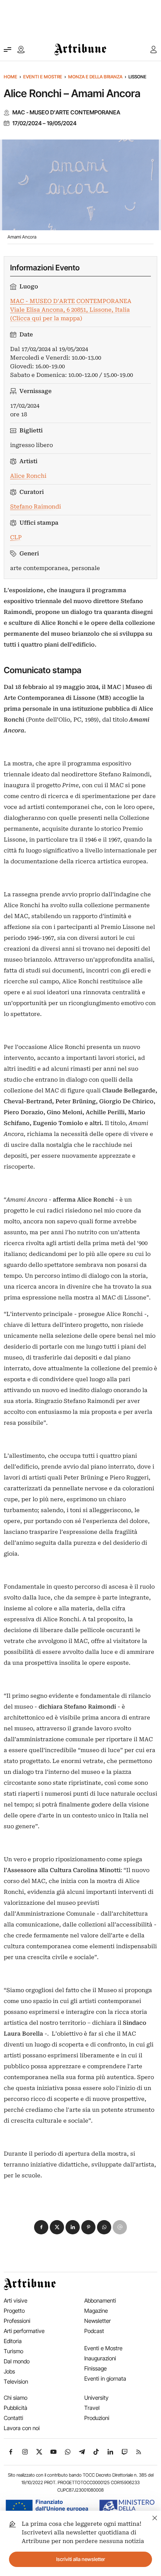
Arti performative (24, 2331)
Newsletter (98, 2321)
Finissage (95, 2368)
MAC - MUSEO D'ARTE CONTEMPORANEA (66, 113)
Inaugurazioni (100, 2358)
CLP (16, 537)
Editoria (13, 2341)
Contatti (13, 2418)
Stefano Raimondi (36, 507)
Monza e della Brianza (95, 77)
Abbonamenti (100, 2301)
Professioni (17, 2321)
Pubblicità (16, 2408)
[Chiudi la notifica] (155, 2517)
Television (16, 2382)
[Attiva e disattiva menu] (7, 50)
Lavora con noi (22, 2428)
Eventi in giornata (105, 2379)
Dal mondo (17, 2361)
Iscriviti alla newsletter (81, 2559)
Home (10, 77)
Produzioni (97, 2418)
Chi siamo (16, 2398)
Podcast (94, 2331)
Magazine (96, 2311)
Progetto (14, 2311)
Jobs (9, 2371)
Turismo (13, 2351)
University (96, 2398)
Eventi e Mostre (43, 77)
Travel (92, 2408)
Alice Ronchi (28, 476)
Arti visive (16, 2301)
